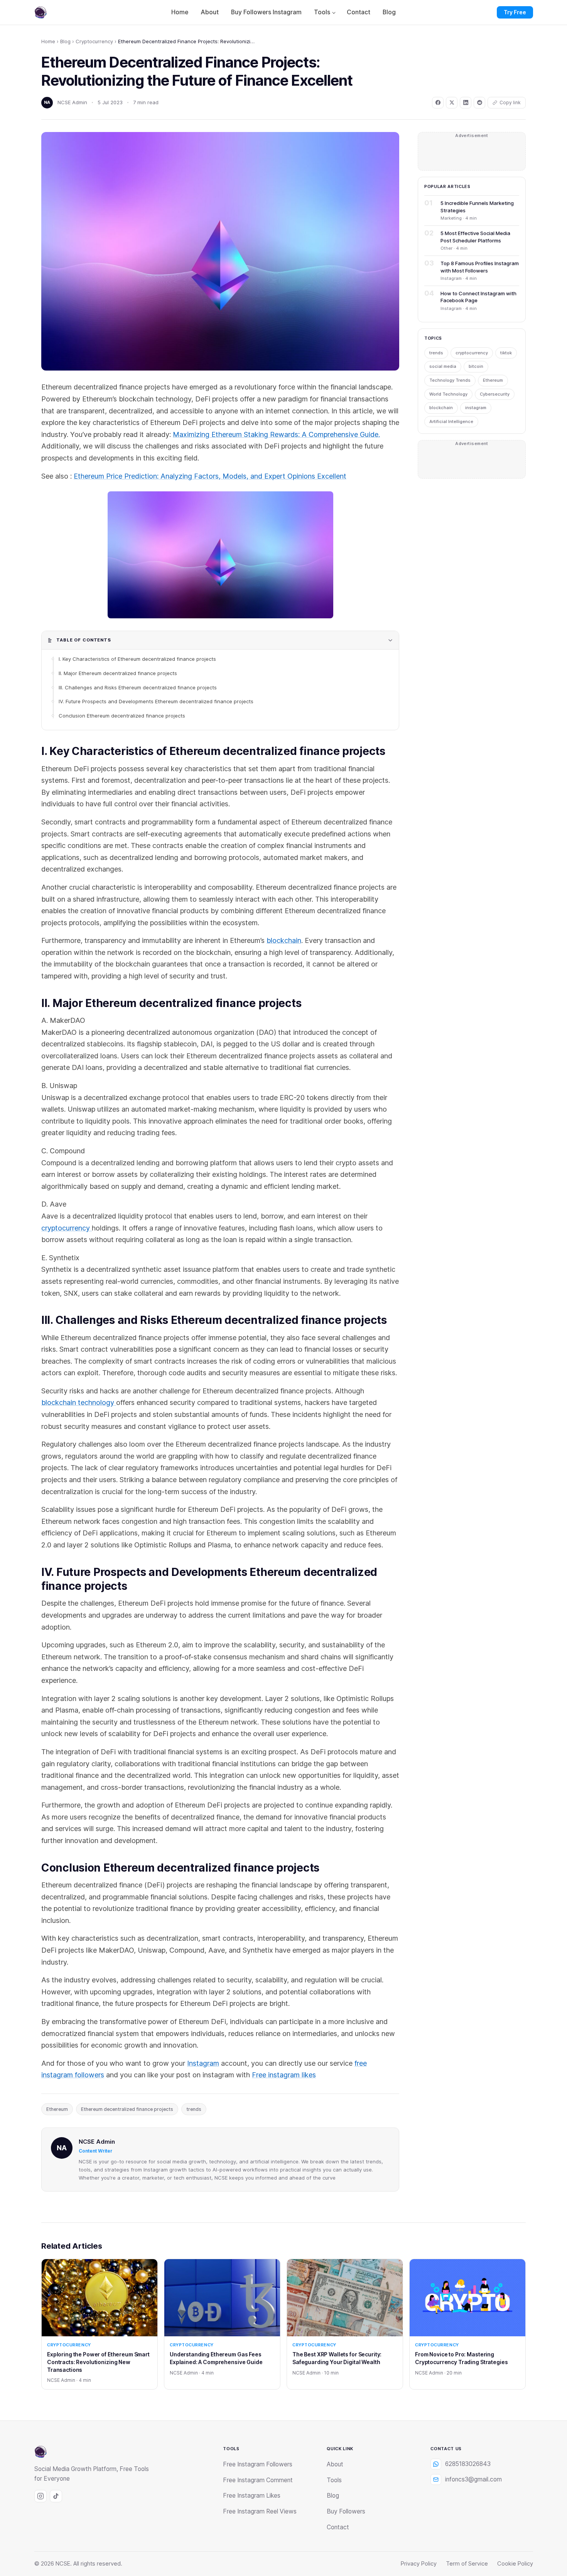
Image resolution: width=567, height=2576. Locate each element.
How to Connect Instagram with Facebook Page (478, 297)
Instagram (203, 2063)
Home (180, 12)
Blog (389, 12)
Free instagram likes (284, 2075)
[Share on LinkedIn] (466, 103)
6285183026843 (468, 2464)
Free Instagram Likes (252, 2496)
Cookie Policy (515, 2564)
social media (443, 366)
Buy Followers (346, 2511)
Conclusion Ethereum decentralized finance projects (122, 716)
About (210, 12)
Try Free (515, 12)
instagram (476, 408)
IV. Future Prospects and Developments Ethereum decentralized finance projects (156, 701)
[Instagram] (40, 2496)
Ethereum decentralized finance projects (127, 2109)
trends (194, 2109)
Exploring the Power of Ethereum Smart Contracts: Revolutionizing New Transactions (98, 2362)
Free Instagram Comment (258, 2480)
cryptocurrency (67, 1228)
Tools (322, 12)
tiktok (506, 353)
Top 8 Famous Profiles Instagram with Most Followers (480, 267)
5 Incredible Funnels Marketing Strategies (477, 206)
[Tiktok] (56, 2496)
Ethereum (57, 2109)
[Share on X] (452, 103)
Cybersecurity (495, 394)
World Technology (448, 394)
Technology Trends (450, 380)
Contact (359, 12)
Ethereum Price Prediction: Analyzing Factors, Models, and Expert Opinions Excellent (210, 476)
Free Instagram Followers (258, 2464)
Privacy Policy (419, 2564)
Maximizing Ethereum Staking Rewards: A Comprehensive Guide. (276, 434)
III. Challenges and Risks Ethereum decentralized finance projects (138, 687)
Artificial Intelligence (451, 421)
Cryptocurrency (94, 41)
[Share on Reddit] (479, 103)
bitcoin (476, 366)
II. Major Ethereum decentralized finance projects (118, 673)
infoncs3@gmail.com (473, 2479)
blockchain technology (79, 1402)
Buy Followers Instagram (266, 12)
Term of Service (467, 2564)
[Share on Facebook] (438, 103)
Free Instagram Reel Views (260, 2511)
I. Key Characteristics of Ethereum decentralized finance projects (137, 659)
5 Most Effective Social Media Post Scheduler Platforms (475, 237)
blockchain (284, 940)
